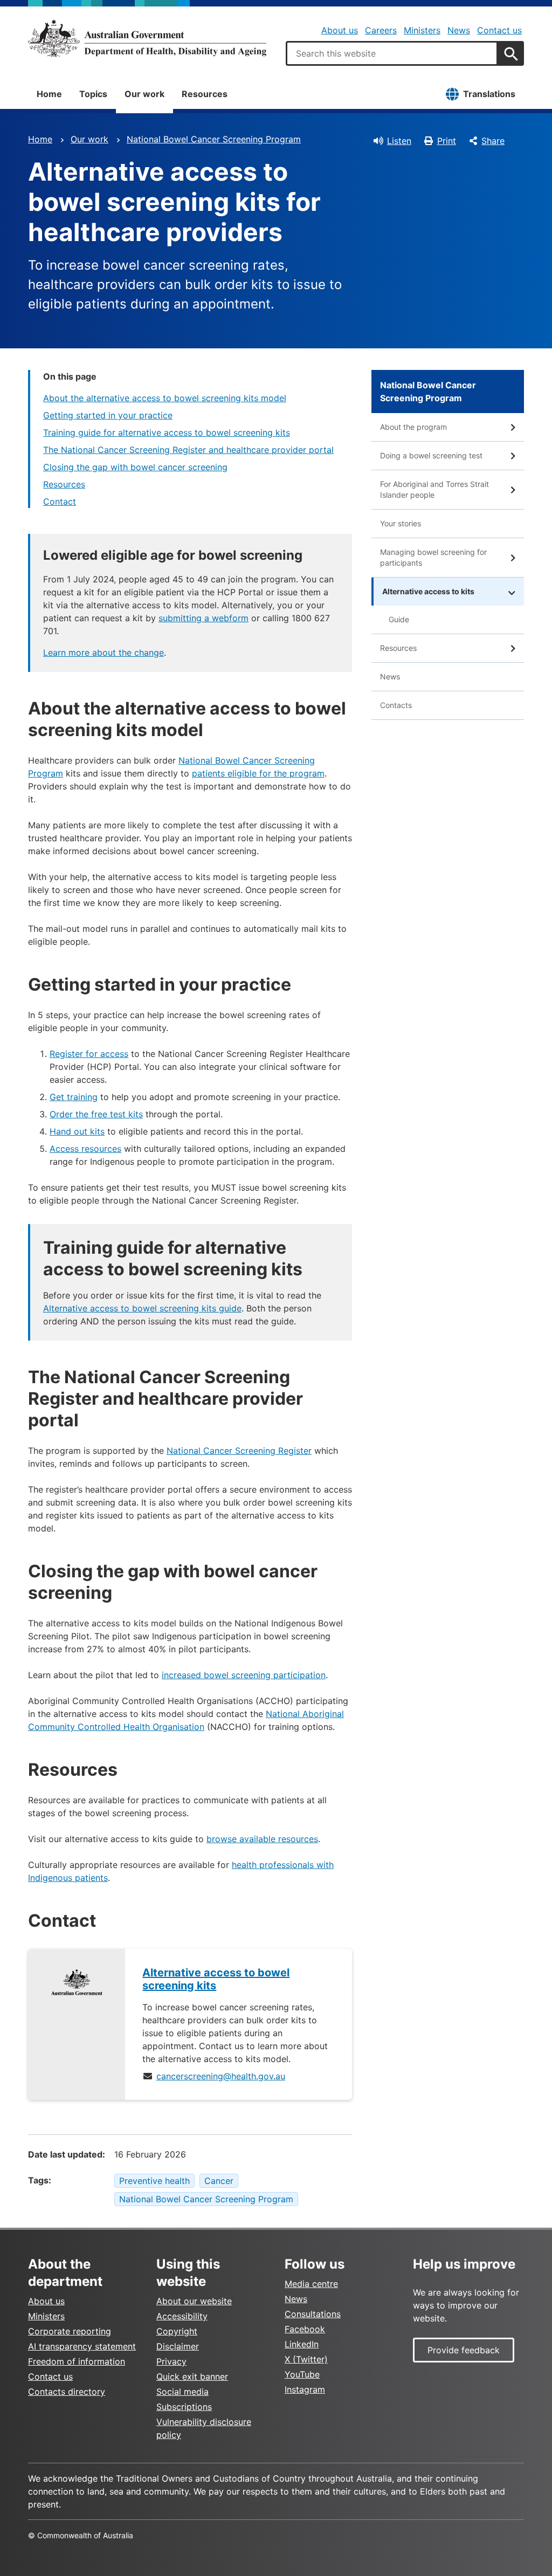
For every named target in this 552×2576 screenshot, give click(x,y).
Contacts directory (67, 2392)
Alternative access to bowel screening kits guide (142, 1308)
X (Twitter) (306, 2359)
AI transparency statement (82, 2346)
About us (340, 30)
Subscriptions (184, 2407)
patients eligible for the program (258, 773)
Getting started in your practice (108, 415)
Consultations (313, 2314)
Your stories (401, 523)
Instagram (305, 2389)
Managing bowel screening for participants (433, 557)
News (459, 30)
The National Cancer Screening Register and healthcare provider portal (188, 450)
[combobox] (392, 53)
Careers (381, 30)
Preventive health (154, 2181)
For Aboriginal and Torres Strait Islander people (434, 489)
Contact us (499, 30)
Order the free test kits (96, 1114)
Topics (93, 94)
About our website (194, 2301)
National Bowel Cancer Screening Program (214, 139)
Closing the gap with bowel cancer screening (135, 467)
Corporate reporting (70, 2331)
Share (493, 141)
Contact (60, 502)
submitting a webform (203, 618)
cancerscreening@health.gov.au (221, 2076)
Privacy (171, 2361)
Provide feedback (464, 2350)
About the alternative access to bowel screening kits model (165, 398)
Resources (205, 94)
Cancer (219, 2181)
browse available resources (262, 1839)
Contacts (396, 705)
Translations (489, 94)
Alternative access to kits (428, 591)
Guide (399, 619)
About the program (413, 427)
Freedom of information (77, 2361)
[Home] (147, 38)
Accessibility (182, 2316)
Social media (182, 2392)
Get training (74, 1097)
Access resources (85, 1149)
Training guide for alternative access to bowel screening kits (167, 432)
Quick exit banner (192, 2376)
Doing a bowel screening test (431, 455)
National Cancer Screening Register (239, 1451)
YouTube (302, 2374)
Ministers (422, 30)
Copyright (177, 2331)
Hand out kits (77, 1131)
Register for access (89, 1054)
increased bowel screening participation (244, 1675)
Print (447, 141)
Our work (144, 94)
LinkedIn (302, 2344)
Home (49, 94)
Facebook (305, 2329)
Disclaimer (178, 2346)
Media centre (311, 2284)
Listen (399, 141)
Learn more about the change (103, 652)
